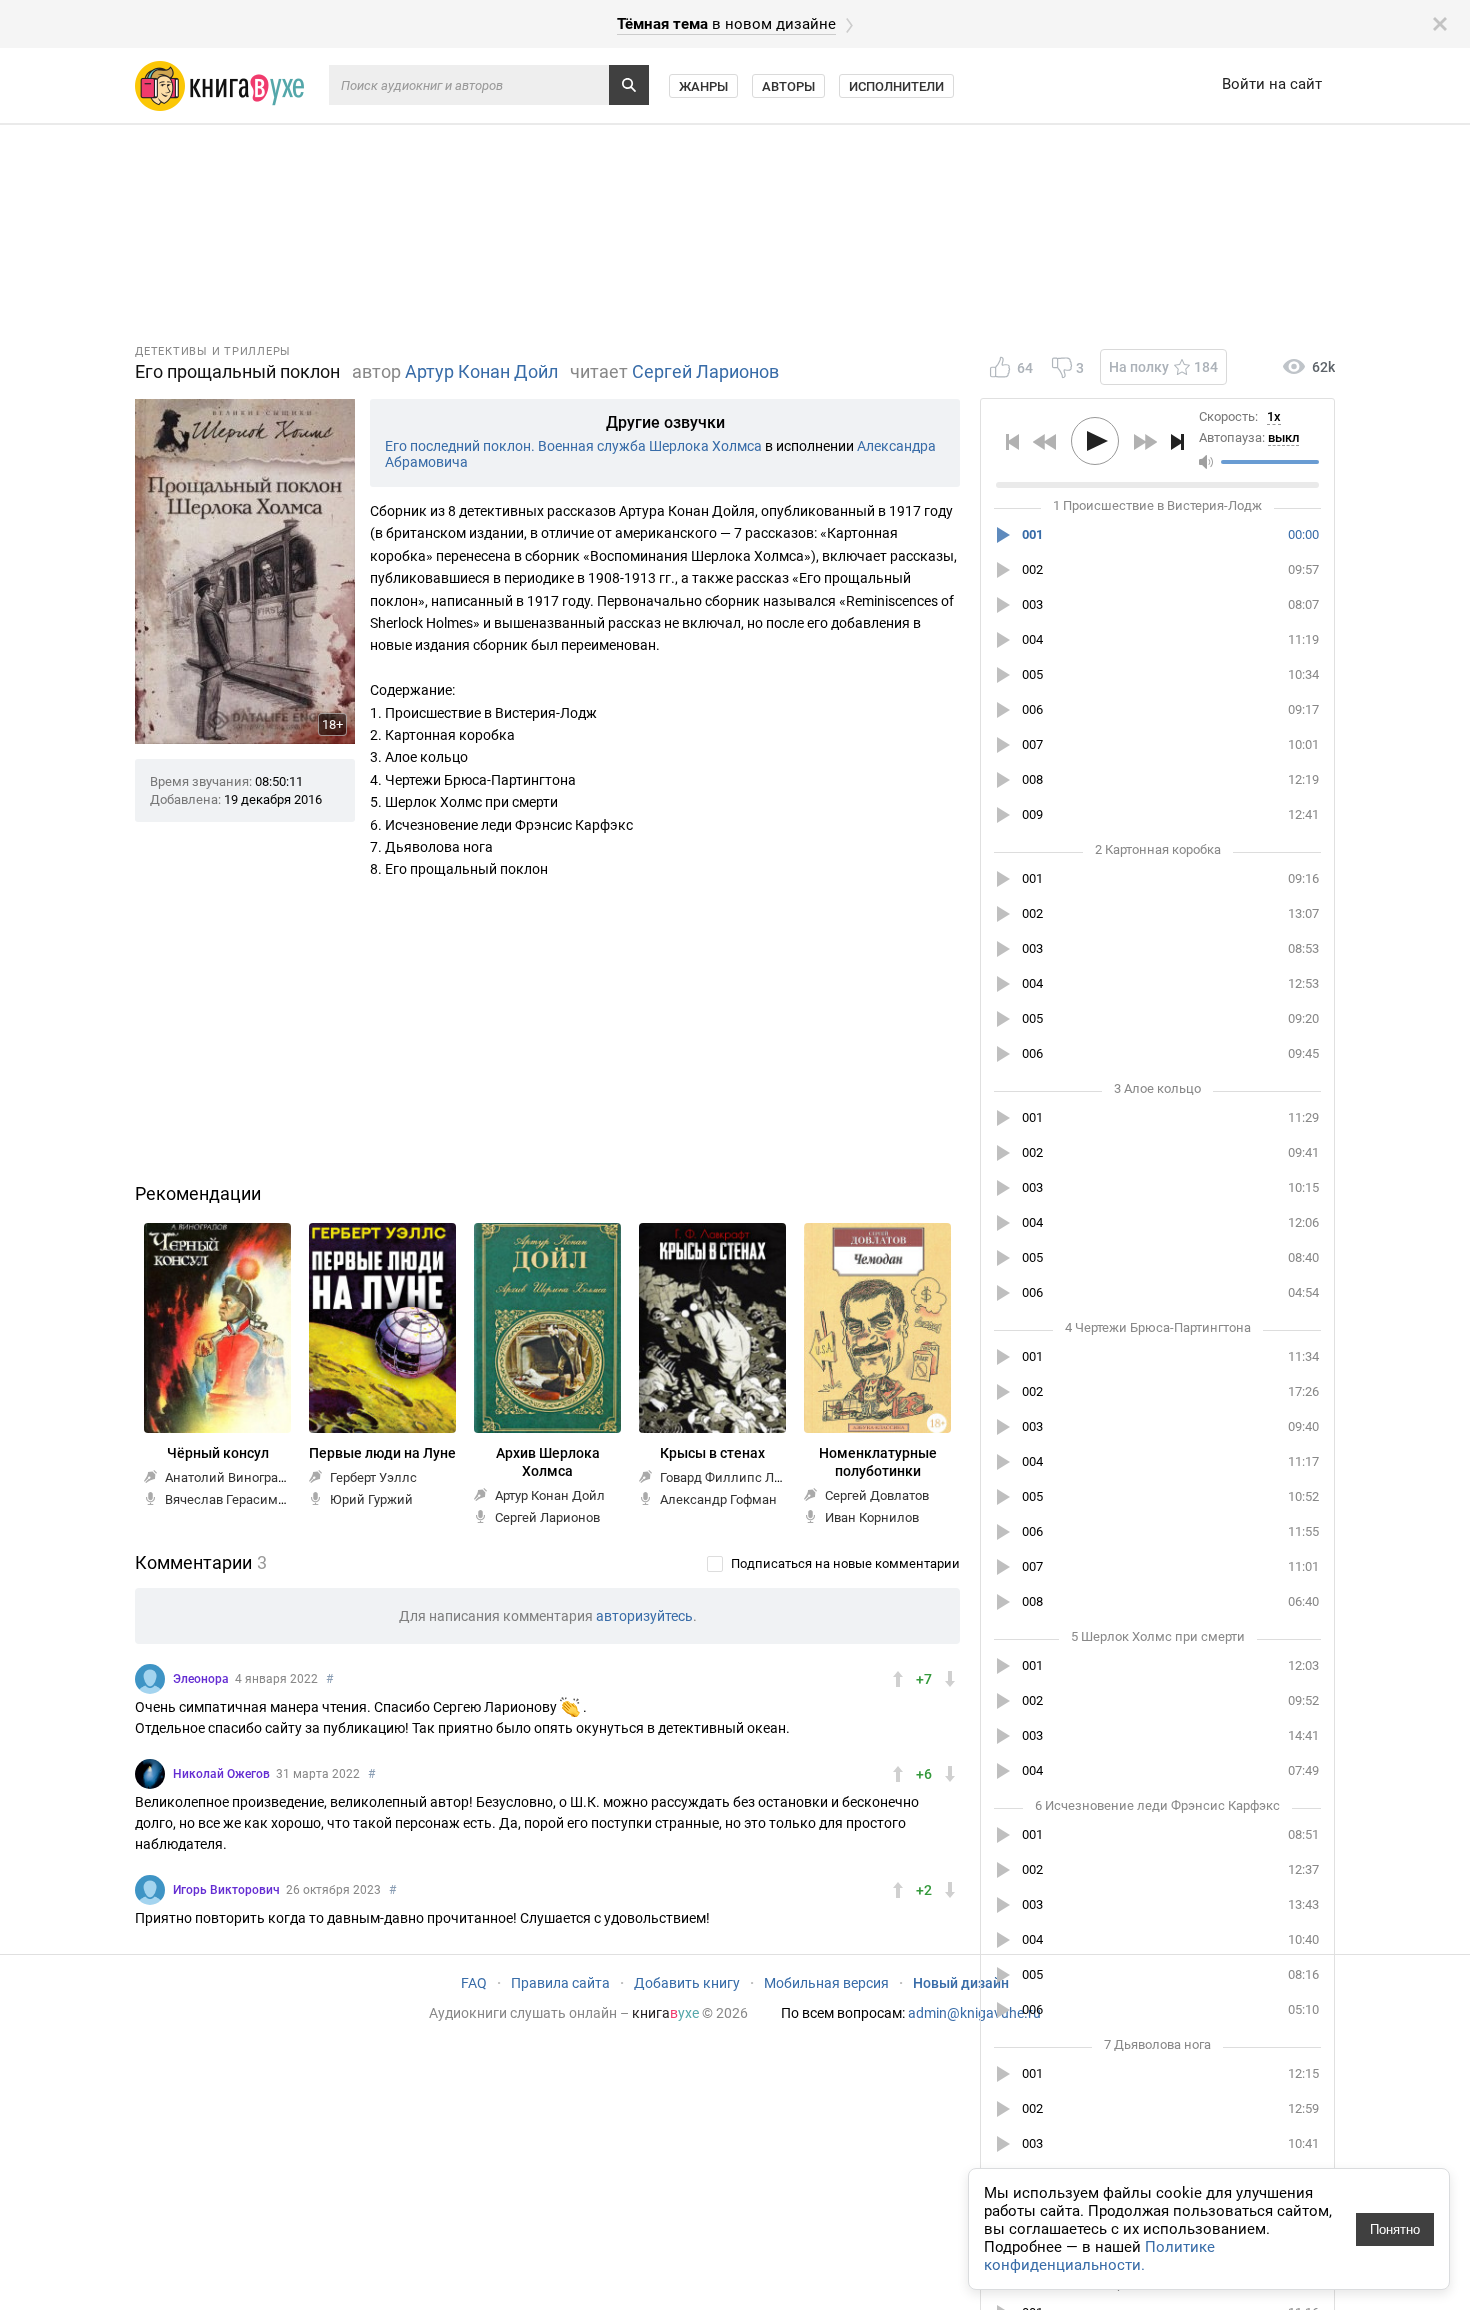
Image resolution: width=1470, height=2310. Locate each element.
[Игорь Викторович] (150, 1890)
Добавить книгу (687, 1983)
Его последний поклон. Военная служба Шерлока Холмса (573, 446)
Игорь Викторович (226, 1890)
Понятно (1395, 2229)
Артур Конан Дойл (481, 371)
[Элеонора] (150, 1679)
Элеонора (201, 1679)
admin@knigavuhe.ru (974, 2013)
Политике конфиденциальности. (1099, 2256)
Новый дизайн (961, 1983)
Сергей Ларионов (705, 371)
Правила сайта (560, 1983)
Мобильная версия (826, 1983)
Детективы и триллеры (213, 351)
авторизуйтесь (644, 1616)
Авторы (788, 86)
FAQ (474, 1983)
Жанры (703, 86)
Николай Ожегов (221, 1774)
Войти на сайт (1272, 84)
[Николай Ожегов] (150, 1774)
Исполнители (896, 86)
